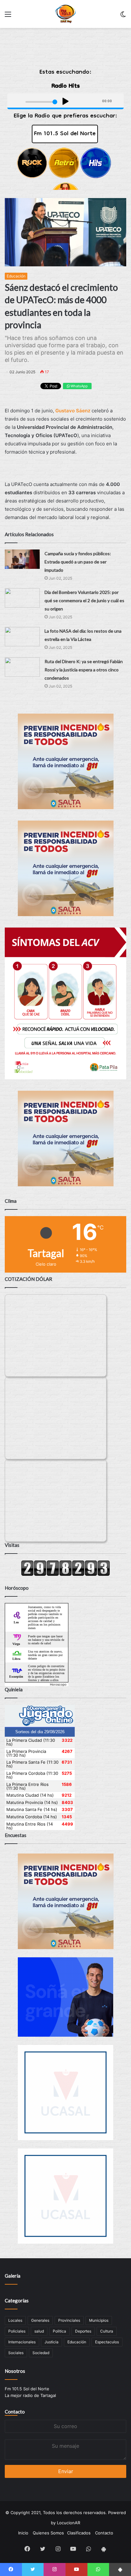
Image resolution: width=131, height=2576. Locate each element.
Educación (16, 276)
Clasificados (79, 2533)
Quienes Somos (48, 2533)
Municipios (99, 2320)
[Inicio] (66, 14)
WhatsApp (79, 386)
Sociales (16, 2353)
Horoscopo (58, 1684)
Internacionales (22, 2342)
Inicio (23, 2533)
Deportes (83, 2331)
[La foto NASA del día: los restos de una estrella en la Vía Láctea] (22, 637)
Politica (59, 2331)
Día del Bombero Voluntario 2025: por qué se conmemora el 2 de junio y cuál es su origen (84, 600)
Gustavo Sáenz (73, 411)
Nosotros (15, 2371)
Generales (40, 2320)
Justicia (52, 2342)
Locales (15, 2320)
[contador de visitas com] (65, 1574)
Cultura (107, 2331)
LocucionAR (69, 2523)
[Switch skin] (123, 16)
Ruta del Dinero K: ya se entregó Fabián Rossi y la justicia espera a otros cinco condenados (84, 670)
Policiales (17, 2331)
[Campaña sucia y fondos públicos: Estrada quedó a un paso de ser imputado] (22, 559)
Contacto (15, 2412)
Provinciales (69, 2320)
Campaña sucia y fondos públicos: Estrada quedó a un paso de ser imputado (78, 562)
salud (39, 2331)
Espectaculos (107, 2342)
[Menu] (8, 16)
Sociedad (41, 2353)
